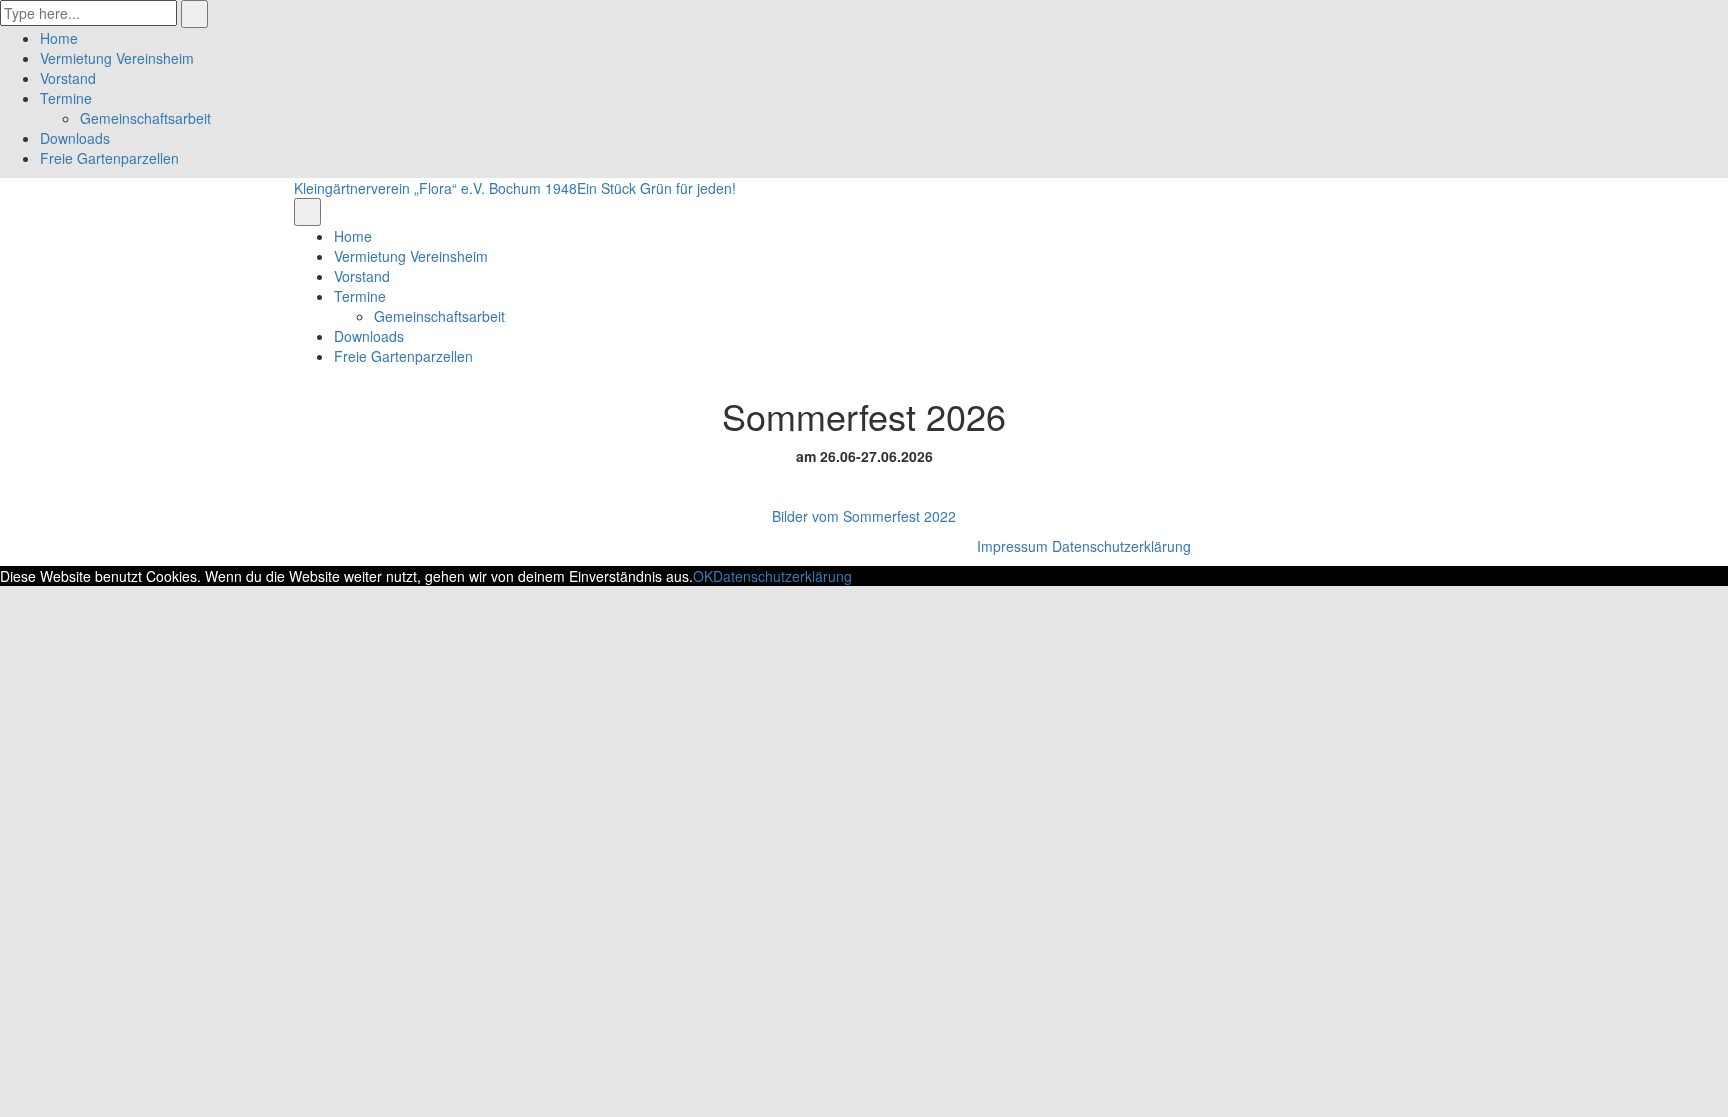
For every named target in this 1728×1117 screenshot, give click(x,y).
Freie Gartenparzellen (109, 158)
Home (59, 38)
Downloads (75, 138)
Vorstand (68, 78)
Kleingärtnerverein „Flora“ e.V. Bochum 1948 (435, 188)
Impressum (1012, 546)
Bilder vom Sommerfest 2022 (864, 516)
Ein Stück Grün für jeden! (656, 188)
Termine (66, 98)
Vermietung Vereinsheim (117, 58)
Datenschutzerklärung (1121, 546)
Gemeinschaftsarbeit (145, 118)
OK (703, 576)
